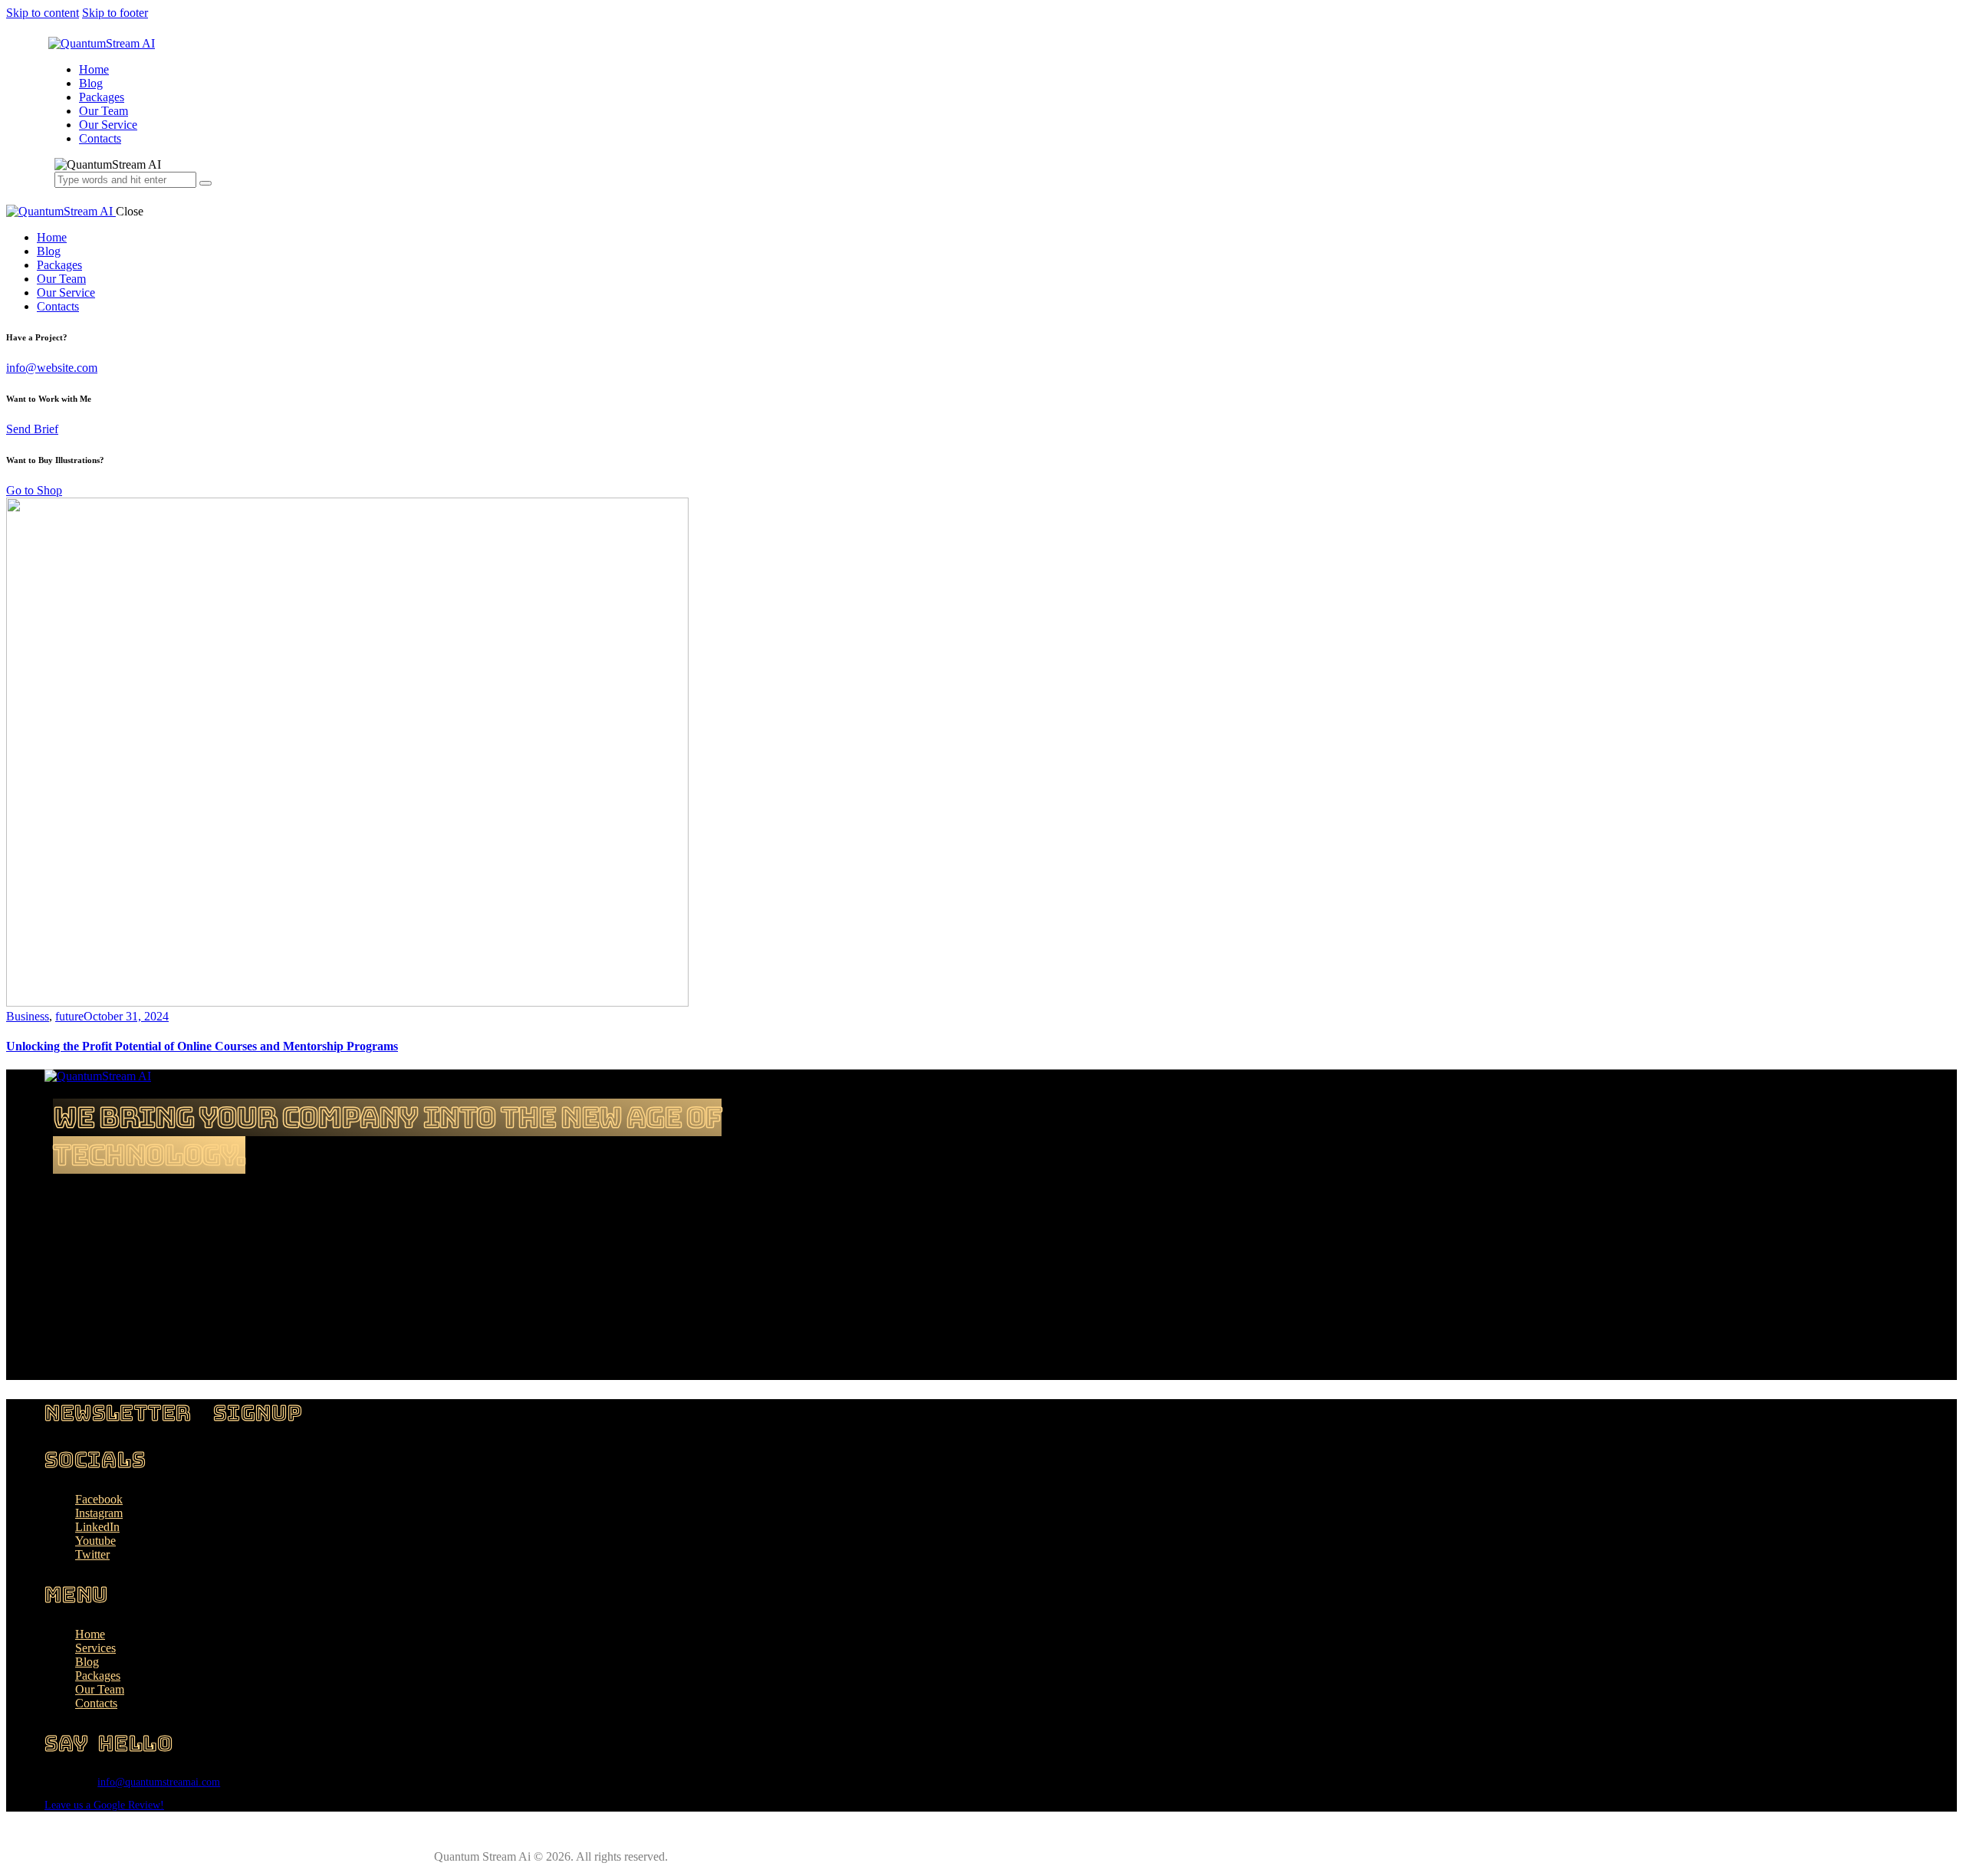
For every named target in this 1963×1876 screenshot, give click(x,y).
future (69, 1016)
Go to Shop (34, 490)
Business (28, 1016)
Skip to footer (115, 13)
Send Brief (32, 429)
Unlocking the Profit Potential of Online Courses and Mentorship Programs (202, 1046)
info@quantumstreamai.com (159, 1782)
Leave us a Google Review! (104, 1805)
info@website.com (52, 368)
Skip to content (43, 13)
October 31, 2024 (126, 1016)
